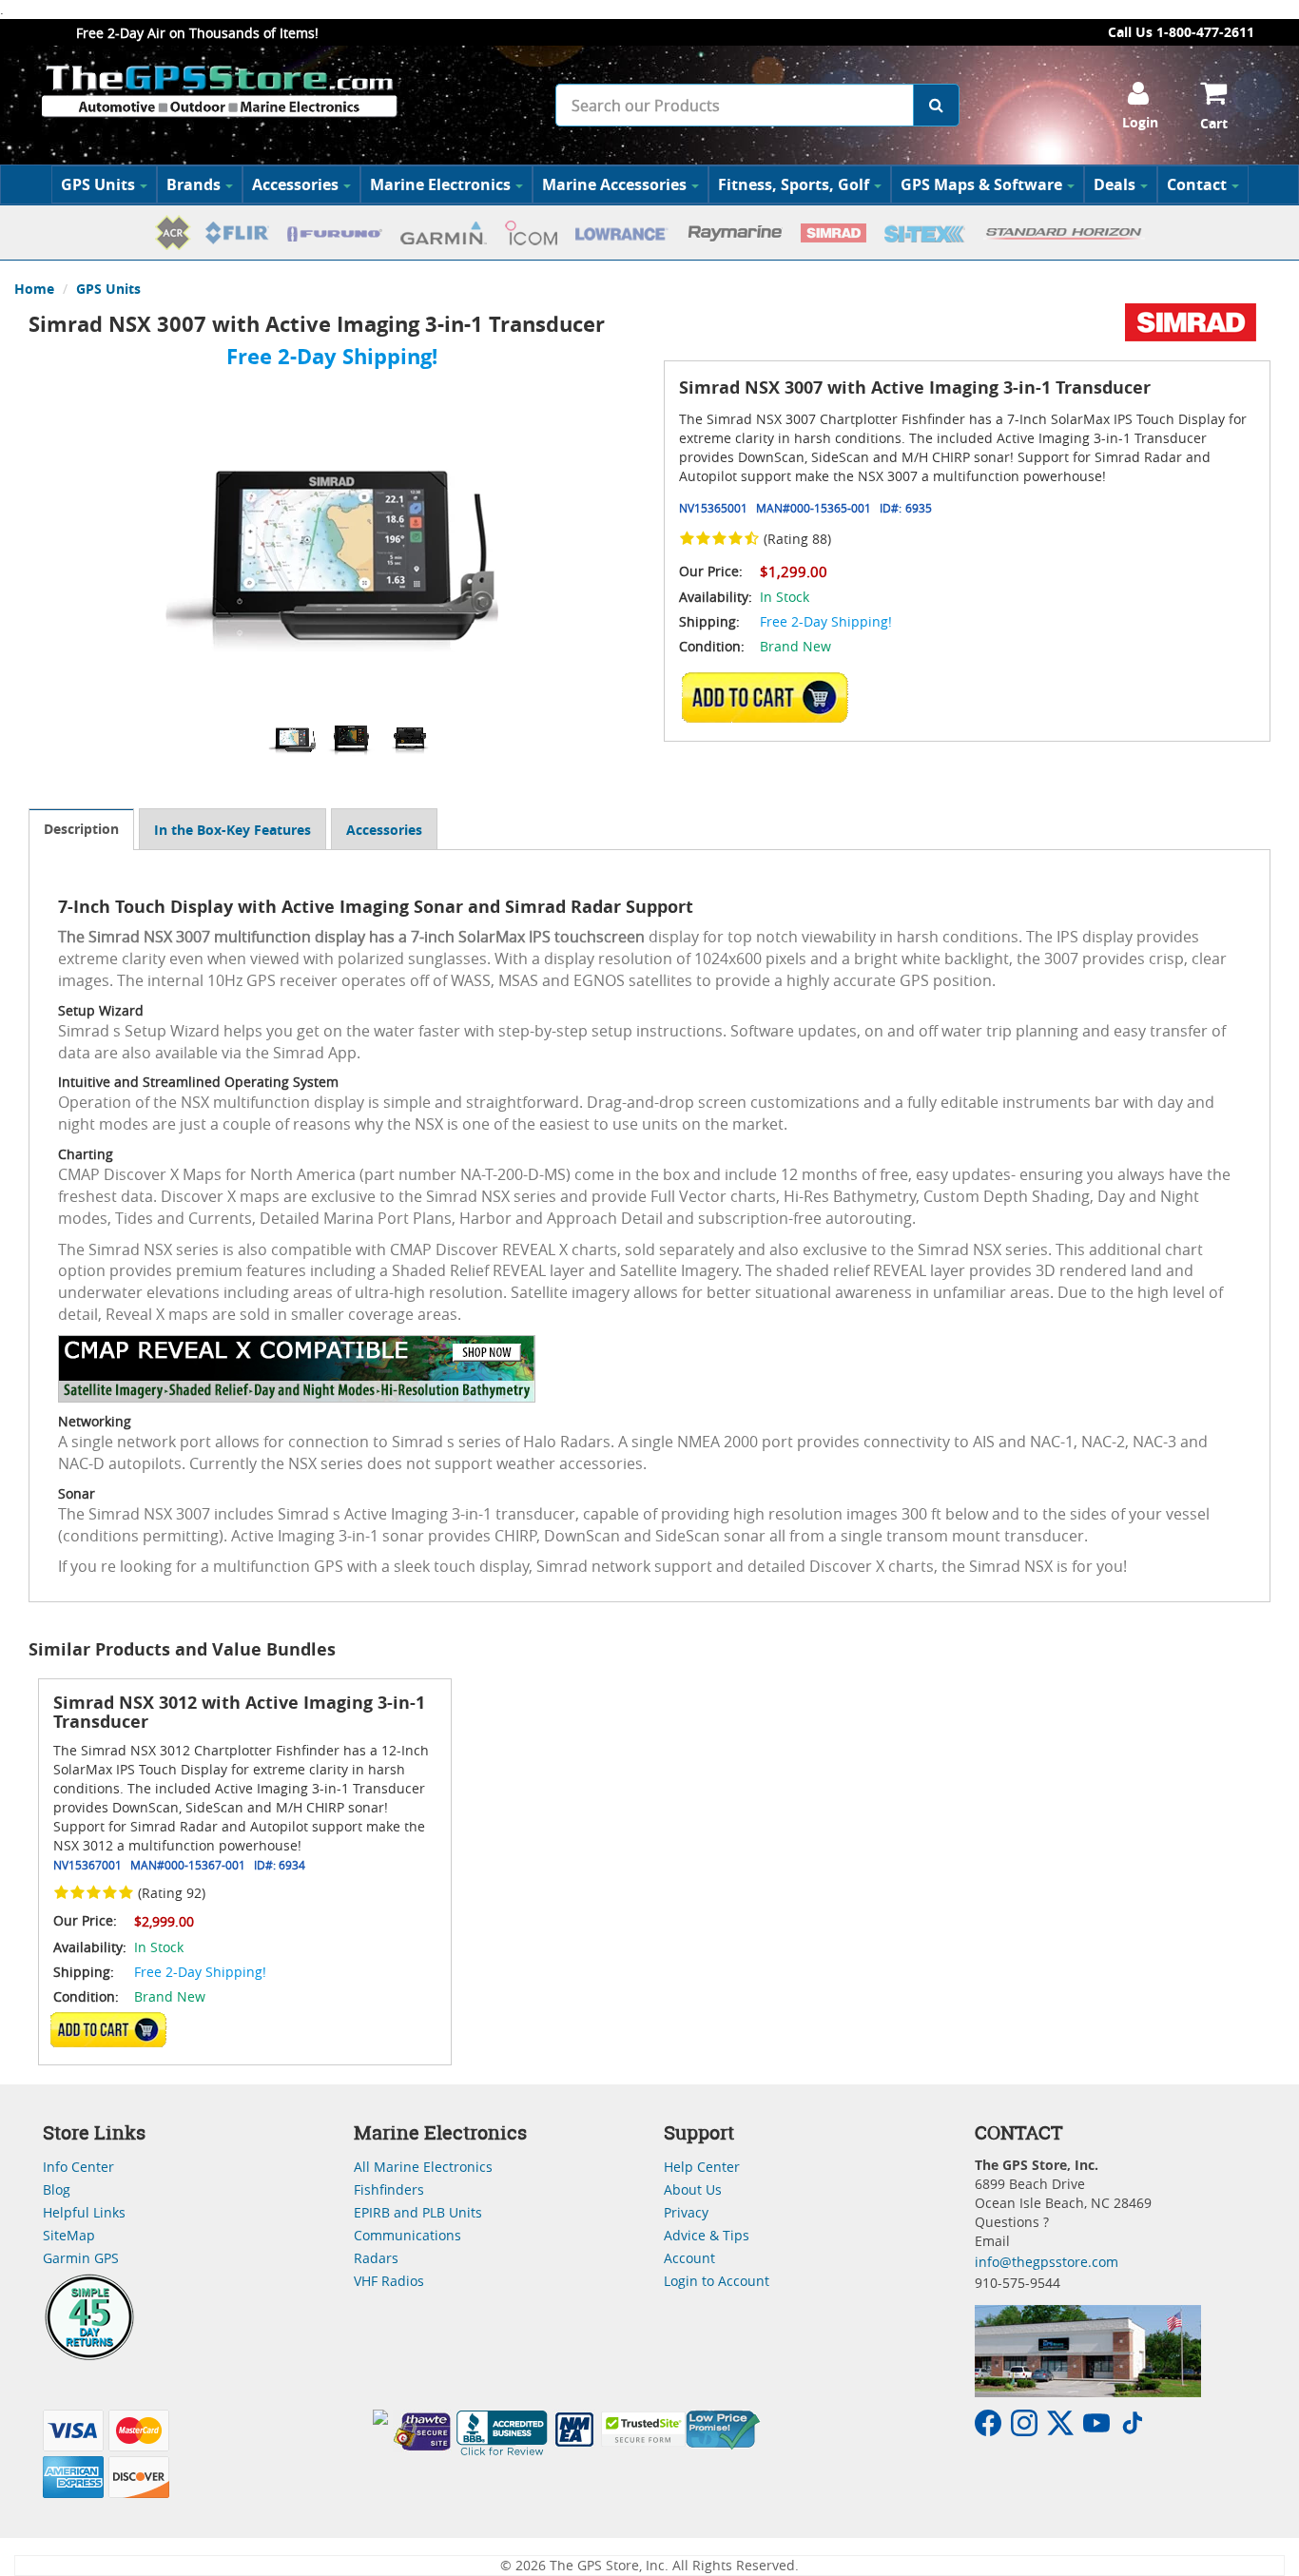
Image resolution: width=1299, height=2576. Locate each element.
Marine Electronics (440, 184)
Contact (1197, 184)
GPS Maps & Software (981, 184)
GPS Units (98, 184)
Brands (194, 184)
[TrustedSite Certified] (643, 2429)
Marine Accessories (614, 184)
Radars (376, 2258)
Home (34, 289)
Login (1140, 122)
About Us (693, 2189)
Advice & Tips (707, 2235)
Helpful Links (84, 2212)
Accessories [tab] (384, 830)
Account (689, 2258)
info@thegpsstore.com (1047, 2262)
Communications (407, 2235)
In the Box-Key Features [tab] (233, 830)
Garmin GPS (81, 2258)
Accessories (295, 184)
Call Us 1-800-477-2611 (1181, 32)
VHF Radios (389, 2281)
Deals (1115, 184)
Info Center (78, 2167)
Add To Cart (108, 2029)
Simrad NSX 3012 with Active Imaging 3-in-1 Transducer (239, 1712)
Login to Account (717, 2281)
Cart (1214, 123)
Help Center (702, 2167)
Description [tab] (81, 829)
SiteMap (69, 2235)
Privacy (686, 2212)
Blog (57, 2189)
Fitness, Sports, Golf (794, 184)
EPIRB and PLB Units (418, 2212)
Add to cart (770, 697)
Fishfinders (389, 2189)
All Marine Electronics (423, 2167)
